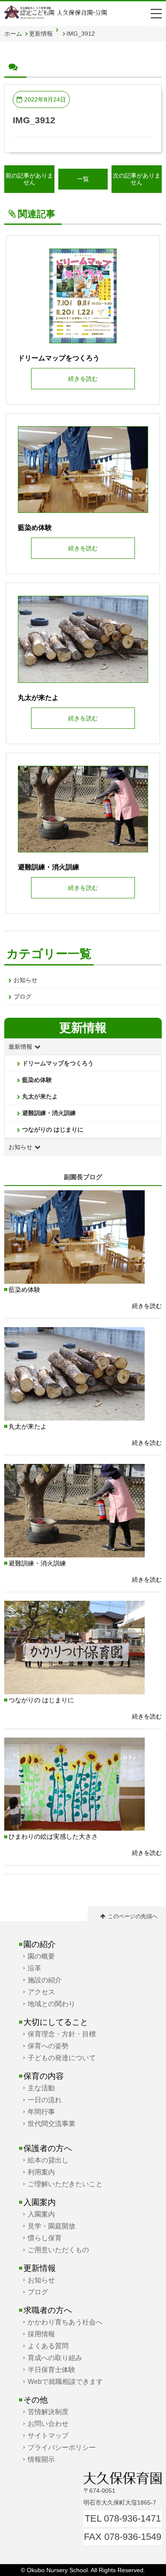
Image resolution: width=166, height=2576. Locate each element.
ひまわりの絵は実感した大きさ (53, 1836)
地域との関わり (52, 2004)
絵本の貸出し (48, 2160)
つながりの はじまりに (53, 1129)
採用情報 (41, 2334)
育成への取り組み (55, 2358)
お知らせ (26, 980)
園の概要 (41, 1956)
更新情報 (41, 34)
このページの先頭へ (133, 1916)
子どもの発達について (62, 2058)
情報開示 (41, 2459)
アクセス (41, 1992)
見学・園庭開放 (52, 2226)
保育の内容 (44, 2076)
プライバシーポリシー (62, 2447)
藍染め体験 (37, 1080)
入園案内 (40, 2202)
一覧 (83, 179)
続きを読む (147, 1306)
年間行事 (41, 2112)
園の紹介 (40, 1944)
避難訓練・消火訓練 (49, 1113)
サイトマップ (48, 2435)
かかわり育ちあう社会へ (65, 2322)
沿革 (34, 1968)
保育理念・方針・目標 (62, 2034)
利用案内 (41, 2172)
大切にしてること (56, 2022)
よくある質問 (48, 2346)
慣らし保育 (45, 2238)
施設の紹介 (45, 1980)
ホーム (13, 34)
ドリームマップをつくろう (58, 1063)
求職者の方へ (48, 2310)
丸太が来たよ (40, 1096)
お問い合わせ (48, 2423)
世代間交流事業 (52, 2123)
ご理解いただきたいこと (65, 2184)
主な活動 (41, 2088)
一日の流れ (45, 2100)
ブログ (23, 996)
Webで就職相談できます (65, 2381)
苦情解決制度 (48, 2412)
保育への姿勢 (48, 2046)
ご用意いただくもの (58, 2250)
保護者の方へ (48, 2148)
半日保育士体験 (52, 2369)
